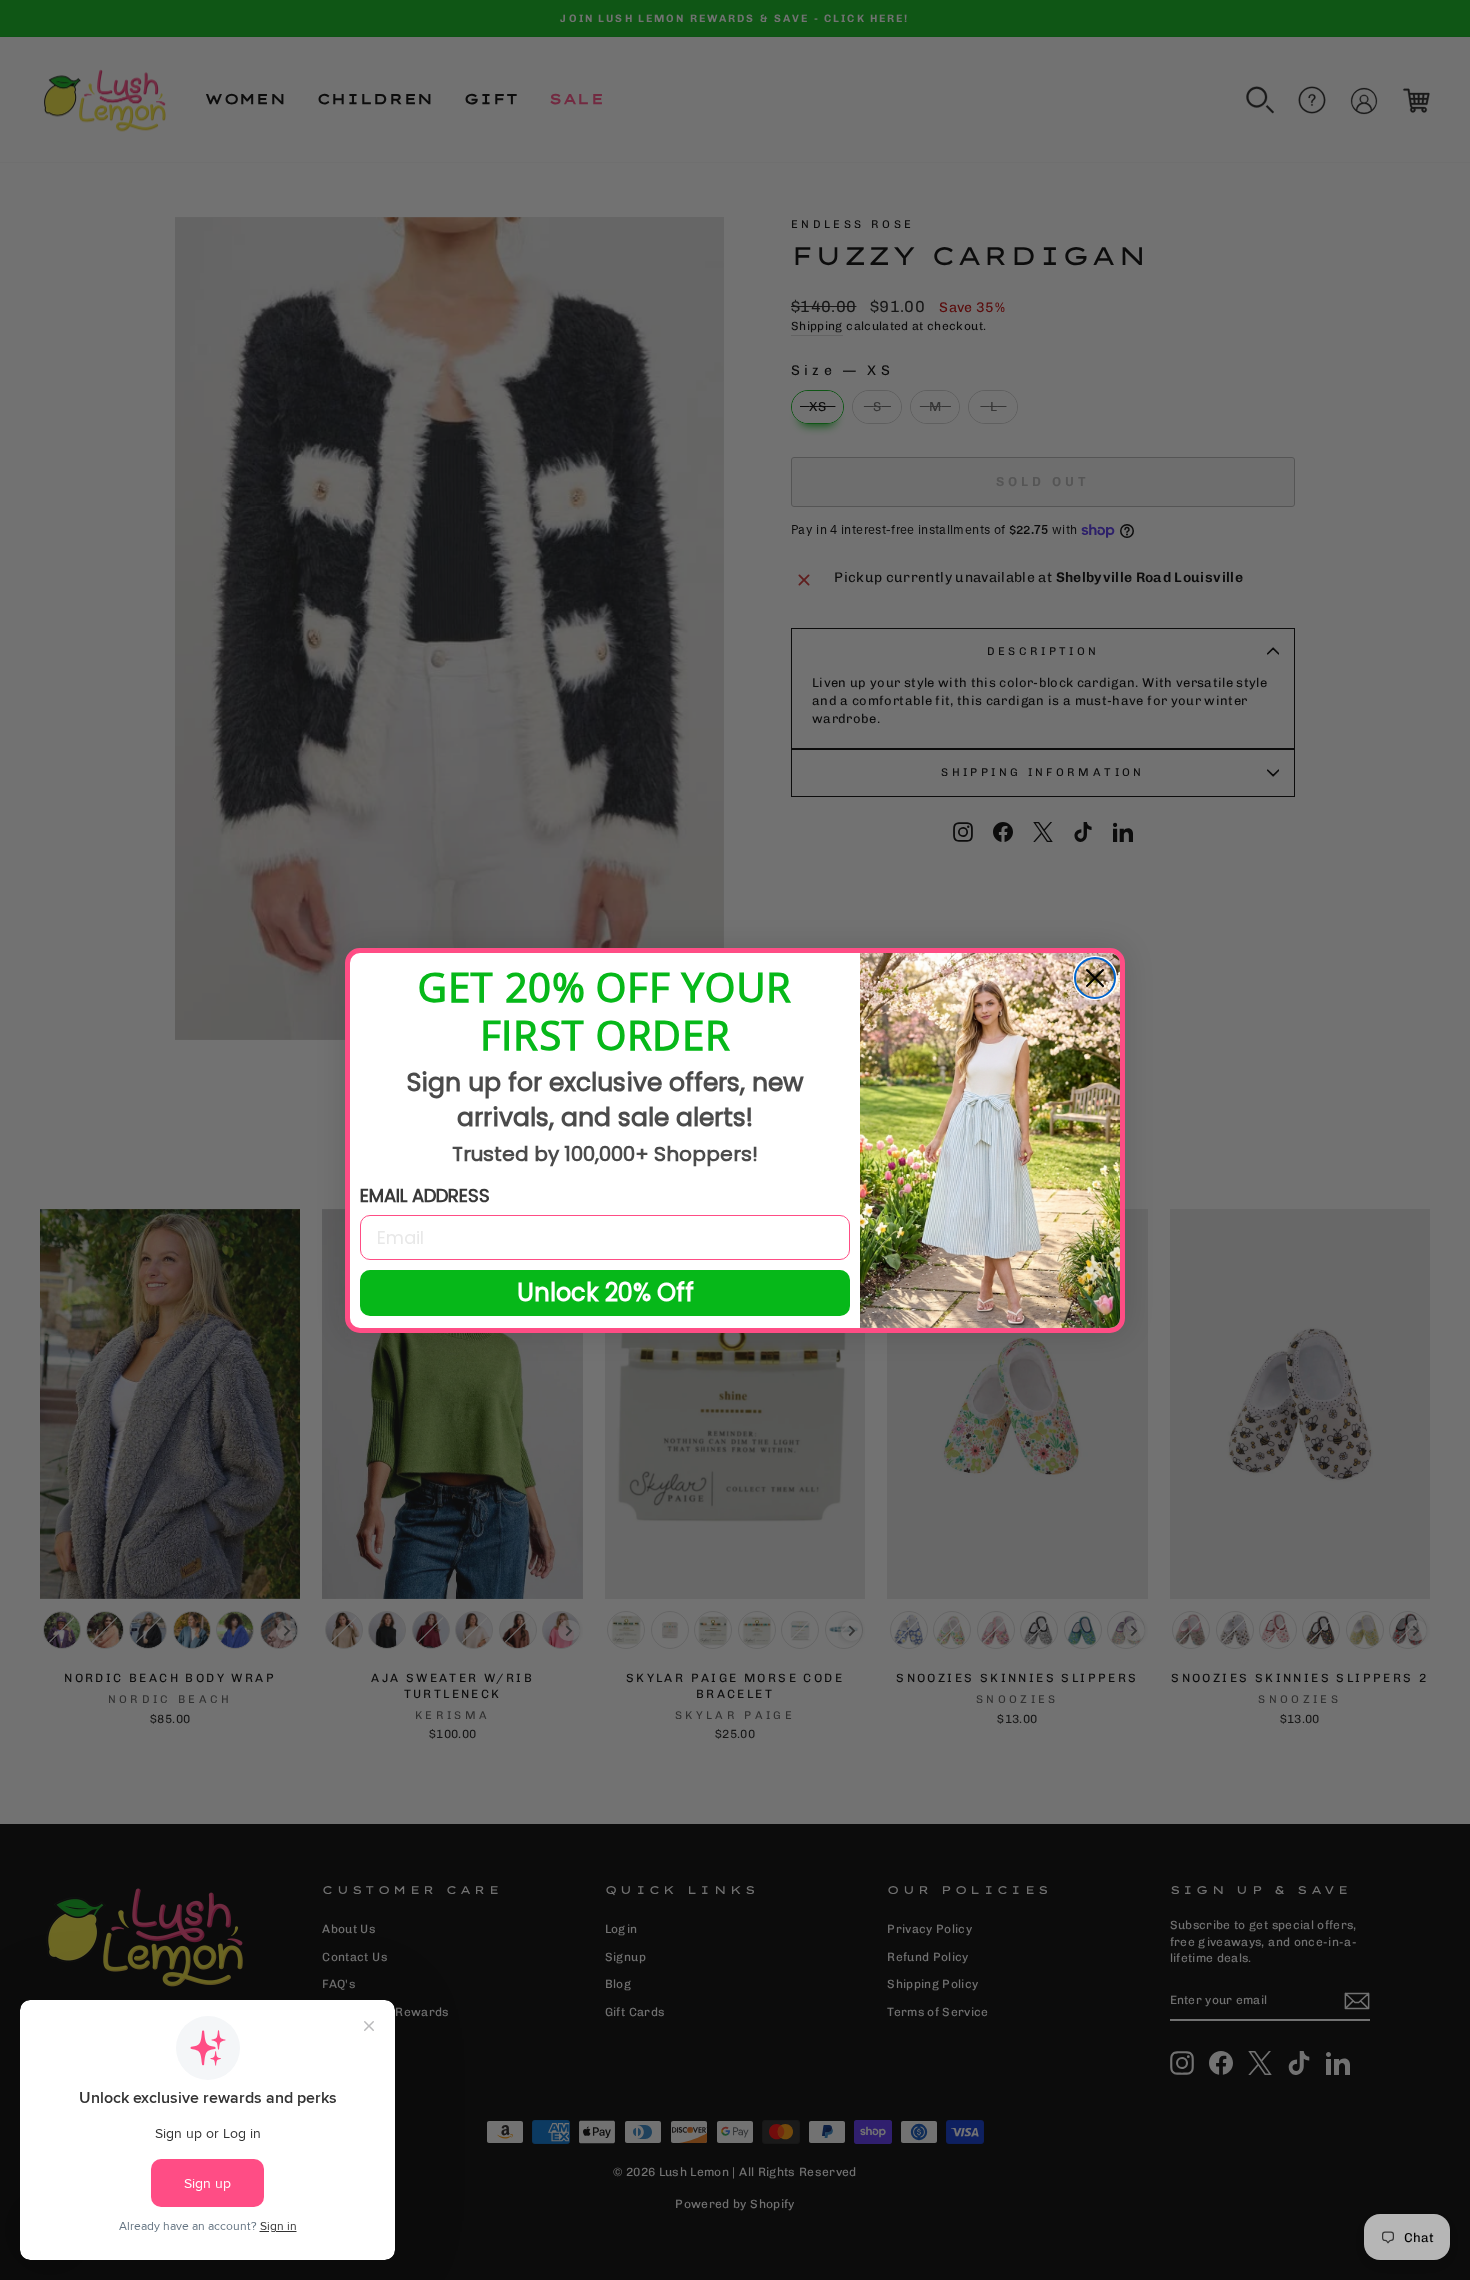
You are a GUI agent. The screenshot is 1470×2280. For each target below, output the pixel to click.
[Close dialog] (1095, 978)
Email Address (425, 1195)
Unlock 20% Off (605, 1292)
